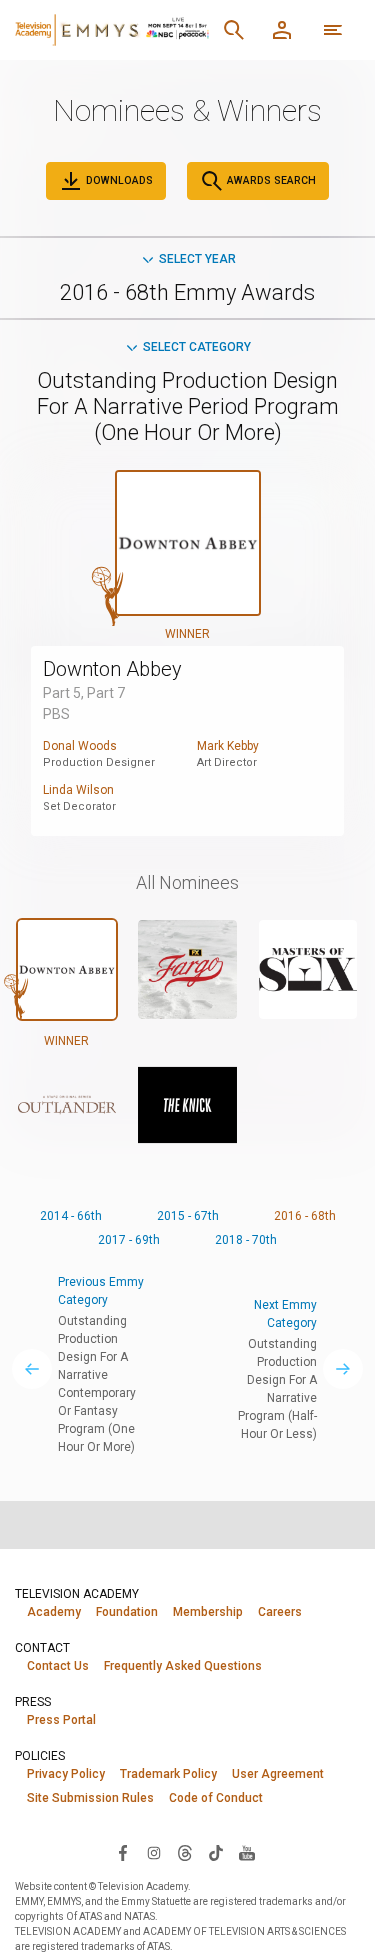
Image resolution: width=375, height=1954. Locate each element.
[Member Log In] (282, 30)
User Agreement (278, 1774)
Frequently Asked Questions (183, 1666)
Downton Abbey (112, 669)
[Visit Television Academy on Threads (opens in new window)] (185, 1852)
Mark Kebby (228, 746)
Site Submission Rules (90, 1798)
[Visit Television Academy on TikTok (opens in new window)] (216, 1852)
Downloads (118, 180)
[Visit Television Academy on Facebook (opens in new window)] (123, 1852)
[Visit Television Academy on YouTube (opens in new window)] (247, 1852)
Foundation (127, 1612)
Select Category (197, 347)
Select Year (197, 259)
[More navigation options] (333, 30)
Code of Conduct (216, 1798)
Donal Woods (80, 746)
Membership (208, 1612)
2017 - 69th (129, 1240)
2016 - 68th (305, 1216)
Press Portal (61, 1720)
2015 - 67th (188, 1216)
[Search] (234, 30)
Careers (280, 1612)
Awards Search (270, 180)
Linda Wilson (78, 790)
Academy (54, 1612)
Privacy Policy (66, 1774)
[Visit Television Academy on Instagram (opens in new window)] (154, 1852)
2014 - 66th (71, 1216)
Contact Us (58, 1666)
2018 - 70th (246, 1240)
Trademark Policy (168, 1774)
